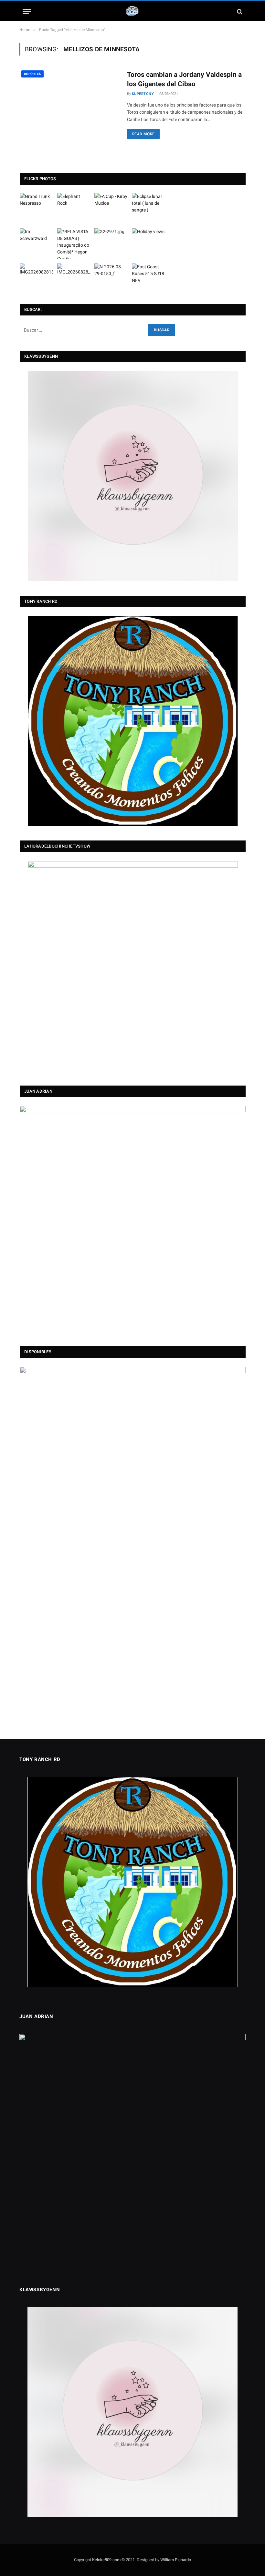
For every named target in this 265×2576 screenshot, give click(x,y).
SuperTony (143, 94)
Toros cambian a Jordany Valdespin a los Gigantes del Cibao (184, 79)
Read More (143, 134)
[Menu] (27, 11)
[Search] (239, 11)
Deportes (32, 74)
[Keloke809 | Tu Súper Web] (132, 11)
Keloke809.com (106, 2560)
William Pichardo (176, 2560)
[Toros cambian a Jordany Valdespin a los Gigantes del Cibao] (69, 100)
